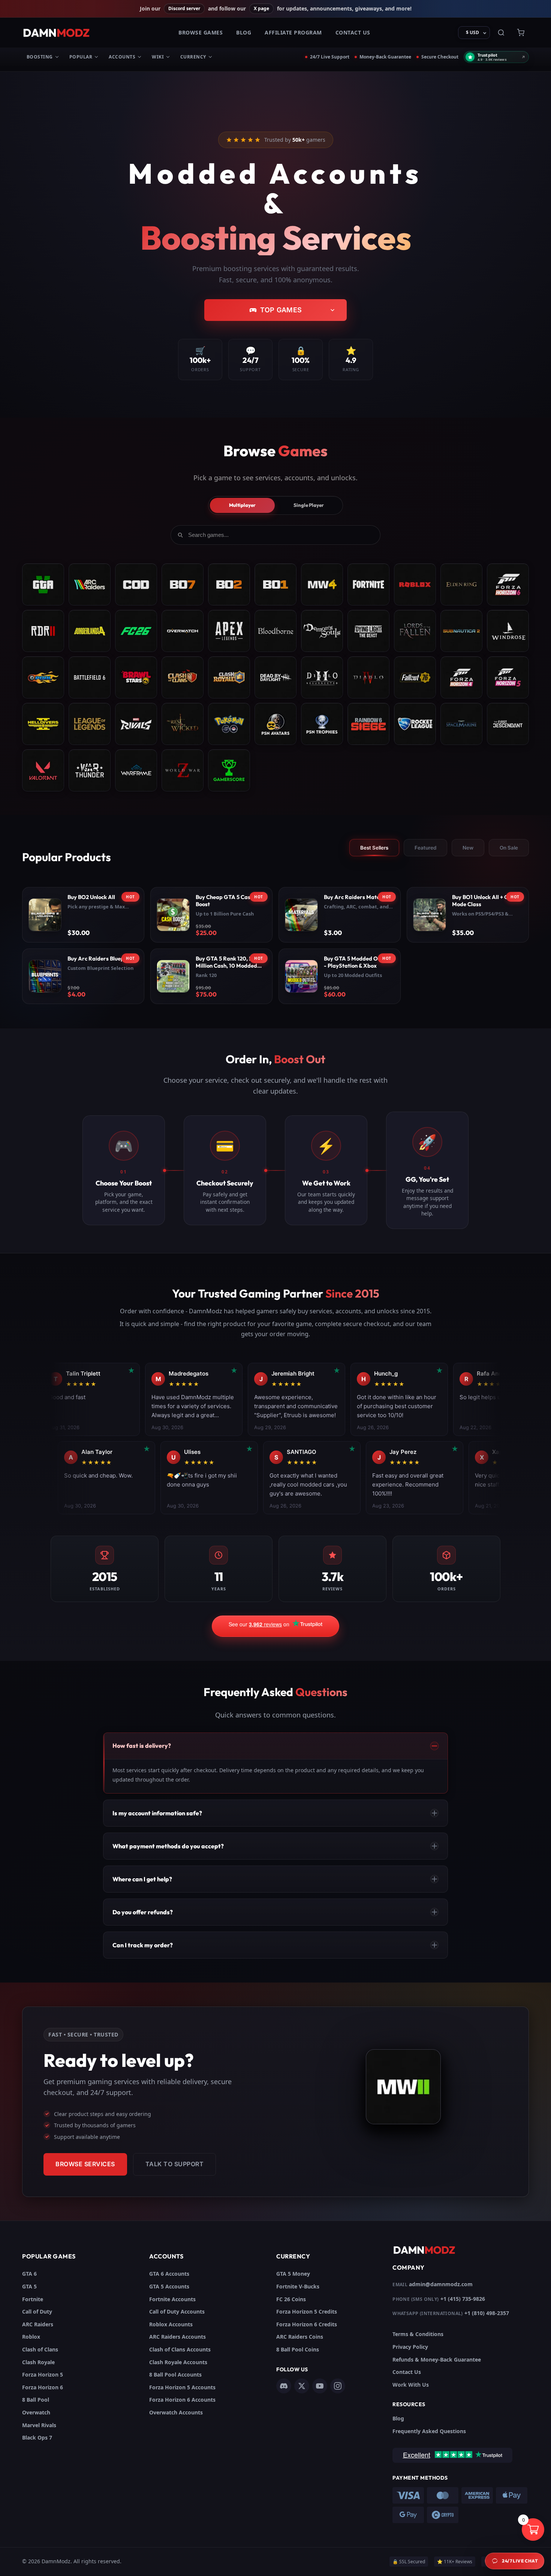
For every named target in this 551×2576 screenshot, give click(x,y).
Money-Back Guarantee (385, 57)
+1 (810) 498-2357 (487, 2313)
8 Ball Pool (36, 2400)
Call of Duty (37, 2312)
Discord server (184, 8)
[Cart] (521, 33)
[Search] (501, 33)
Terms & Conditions (418, 2334)
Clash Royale (38, 2362)
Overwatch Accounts (176, 2412)
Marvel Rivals (39, 2425)
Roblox (31, 2337)
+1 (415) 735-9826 (463, 2299)
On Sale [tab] (509, 848)
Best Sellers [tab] (374, 848)
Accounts (122, 57)
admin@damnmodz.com (441, 2284)
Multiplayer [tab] (242, 505)
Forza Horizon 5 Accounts (182, 2387)
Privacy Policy (410, 2347)
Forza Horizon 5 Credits (307, 2312)
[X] (302, 2386)
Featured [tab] (425, 848)
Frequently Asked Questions (429, 2431)
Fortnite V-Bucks (298, 2286)
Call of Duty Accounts (177, 2312)
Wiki (158, 57)
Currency (193, 57)
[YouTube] (320, 2386)
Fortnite (33, 2299)
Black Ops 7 (37, 2437)
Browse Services (85, 2164)
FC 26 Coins (291, 2299)
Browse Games (201, 32)
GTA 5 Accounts (169, 2286)
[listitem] (83, 915)
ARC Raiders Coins (300, 2337)
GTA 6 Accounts (169, 2274)
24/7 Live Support (330, 57)
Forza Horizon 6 (43, 2387)
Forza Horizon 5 (43, 2374)
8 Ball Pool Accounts (175, 2374)
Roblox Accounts (171, 2324)
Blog (244, 32)
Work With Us (411, 2385)
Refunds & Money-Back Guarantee (437, 2359)
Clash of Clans (40, 2349)
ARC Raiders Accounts (177, 2337)
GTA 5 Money (293, 2274)
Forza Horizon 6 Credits (307, 2324)
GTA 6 (29, 2274)
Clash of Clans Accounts (180, 2349)
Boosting (40, 57)
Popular (81, 57)
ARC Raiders (38, 2324)
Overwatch (36, 2412)
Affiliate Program (293, 32)
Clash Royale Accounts (178, 2362)
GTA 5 (29, 2286)
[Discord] (284, 2386)
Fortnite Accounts (172, 2299)
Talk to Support (175, 2164)
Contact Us (353, 32)
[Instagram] (338, 2386)
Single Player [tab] (309, 505)
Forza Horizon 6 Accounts (182, 2400)
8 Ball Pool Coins (298, 2349)
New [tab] (468, 848)
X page (261, 8)
